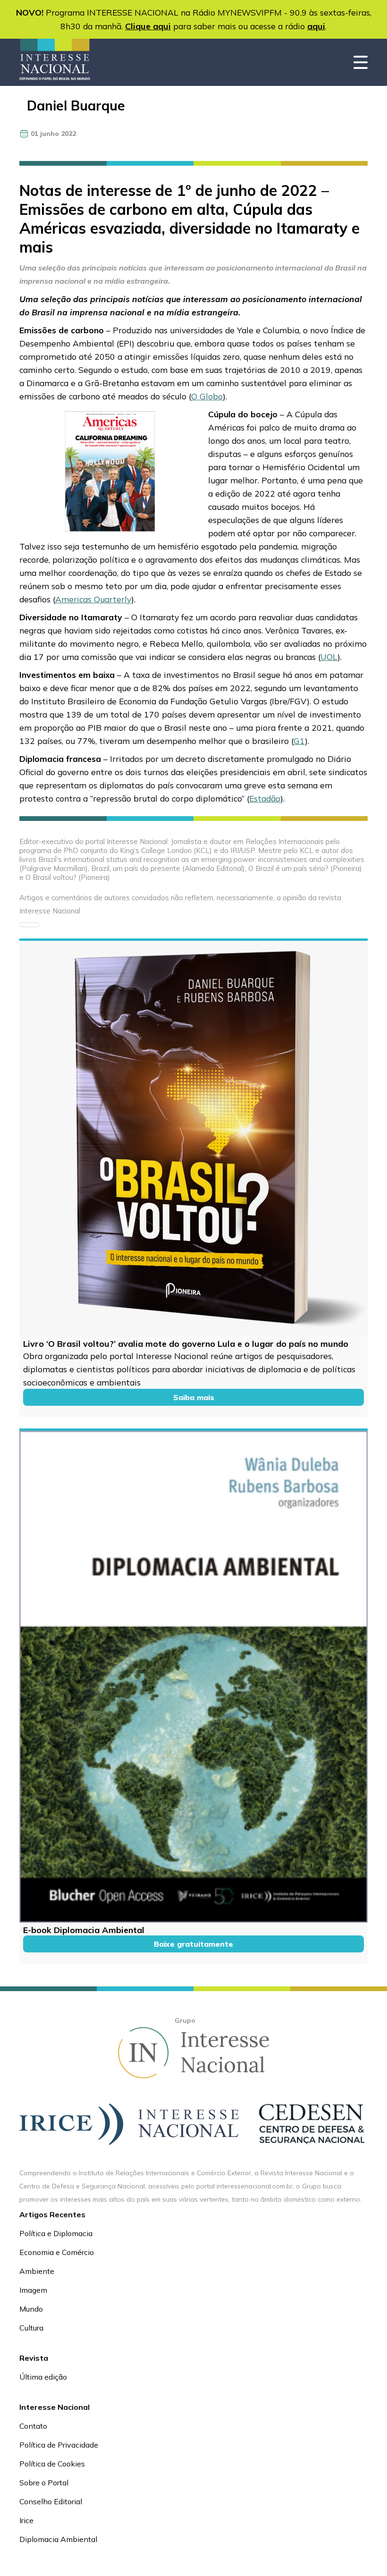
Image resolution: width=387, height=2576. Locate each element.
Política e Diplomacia (56, 2233)
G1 (299, 741)
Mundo (31, 2309)
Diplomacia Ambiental (58, 2539)
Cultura (31, 2328)
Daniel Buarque (76, 106)
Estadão (265, 798)
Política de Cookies (52, 2464)
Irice (26, 2520)
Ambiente (37, 2271)
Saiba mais (194, 1397)
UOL (329, 657)
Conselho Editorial (51, 2501)
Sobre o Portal (44, 2483)
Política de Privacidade (59, 2445)
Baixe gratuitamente (193, 1944)
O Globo (207, 396)
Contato (33, 2426)
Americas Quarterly (93, 599)
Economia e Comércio (57, 2252)
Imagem (33, 2290)
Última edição (43, 2377)
